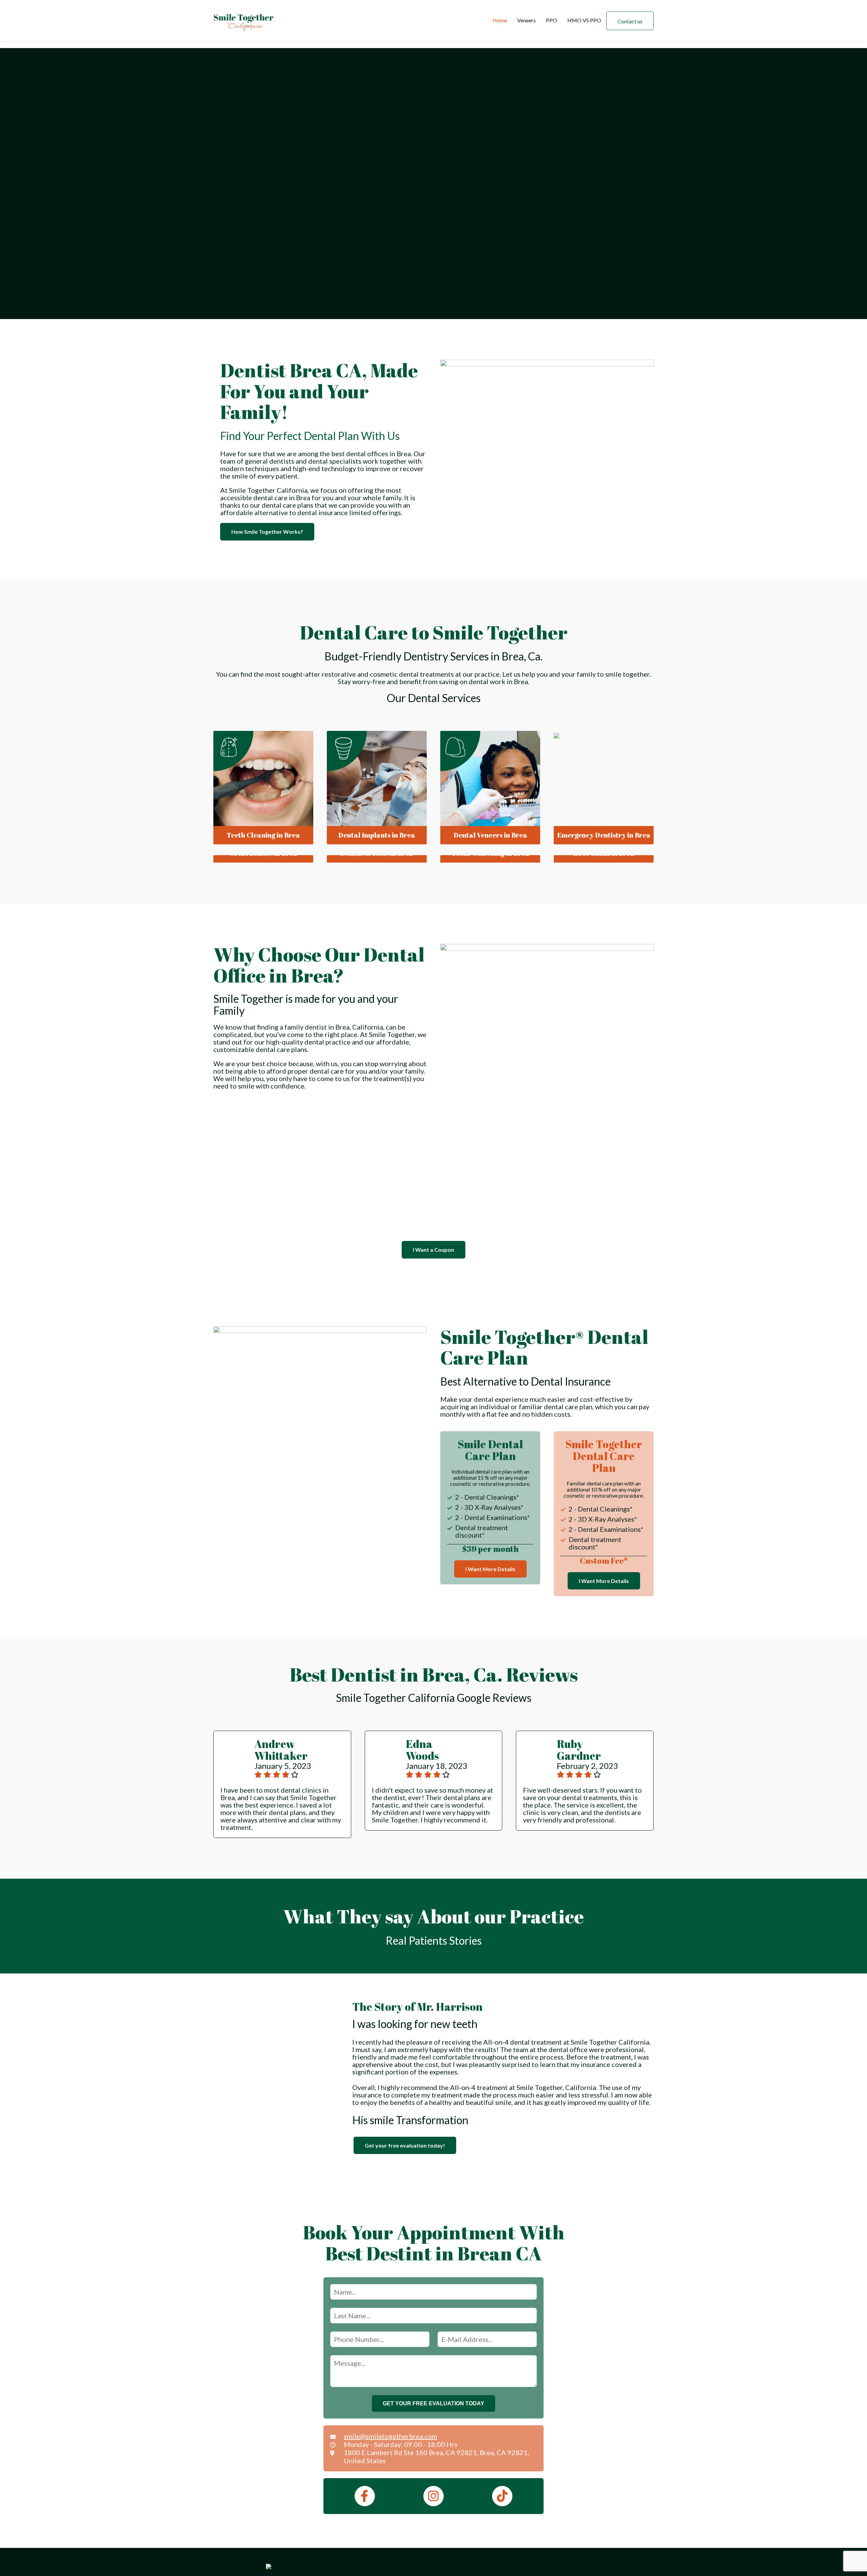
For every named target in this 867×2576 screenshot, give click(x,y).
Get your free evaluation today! (405, 2145)
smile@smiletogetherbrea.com (390, 2436)
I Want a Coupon (433, 1250)
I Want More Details (490, 1569)
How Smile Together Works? (267, 532)
